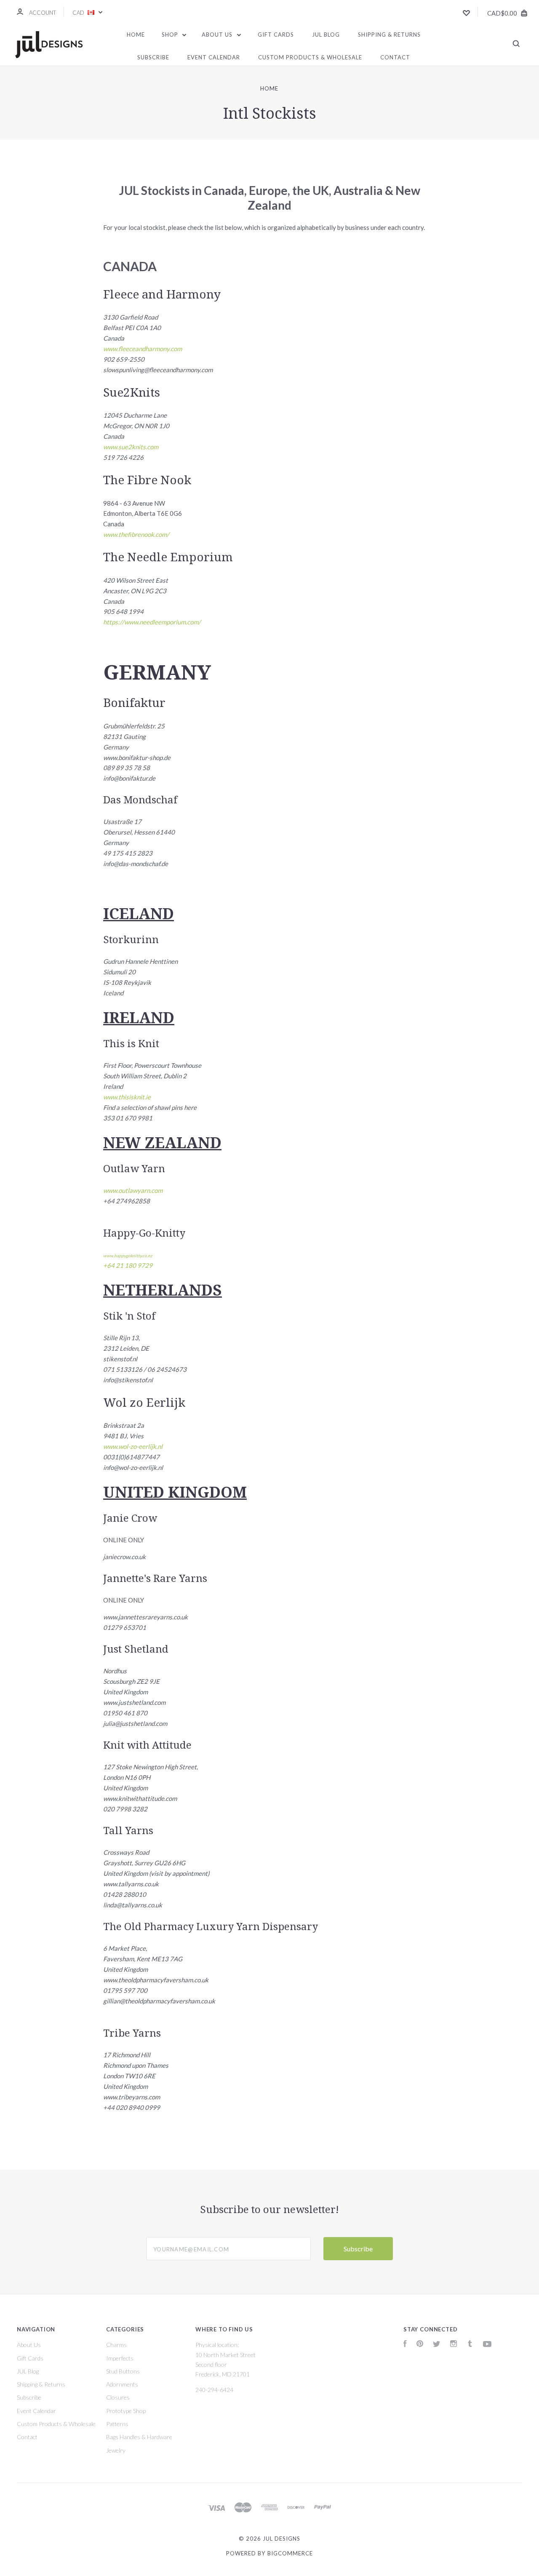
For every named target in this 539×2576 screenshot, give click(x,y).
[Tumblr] (470, 2345)
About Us (218, 35)
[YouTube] (487, 2345)
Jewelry (116, 2450)
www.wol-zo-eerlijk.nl (133, 1446)
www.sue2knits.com (131, 447)
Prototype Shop (126, 2411)
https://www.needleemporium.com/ (152, 622)
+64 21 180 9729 (128, 1265)
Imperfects (120, 2358)
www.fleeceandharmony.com (143, 349)
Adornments (122, 2384)
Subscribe (153, 57)
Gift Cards (276, 35)
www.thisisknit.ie (127, 1097)
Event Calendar (214, 57)
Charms (116, 2345)
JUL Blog (326, 35)
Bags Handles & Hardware (139, 2437)
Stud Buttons (123, 2371)
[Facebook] (405, 2345)
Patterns (117, 2424)
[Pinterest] (420, 2345)
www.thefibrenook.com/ (136, 534)
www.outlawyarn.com (133, 1190)
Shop (171, 35)
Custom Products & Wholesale (310, 57)
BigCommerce (290, 2553)
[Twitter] (437, 2345)
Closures (118, 2397)
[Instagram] (454, 2345)
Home (136, 35)
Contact (395, 57)
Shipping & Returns (389, 35)
